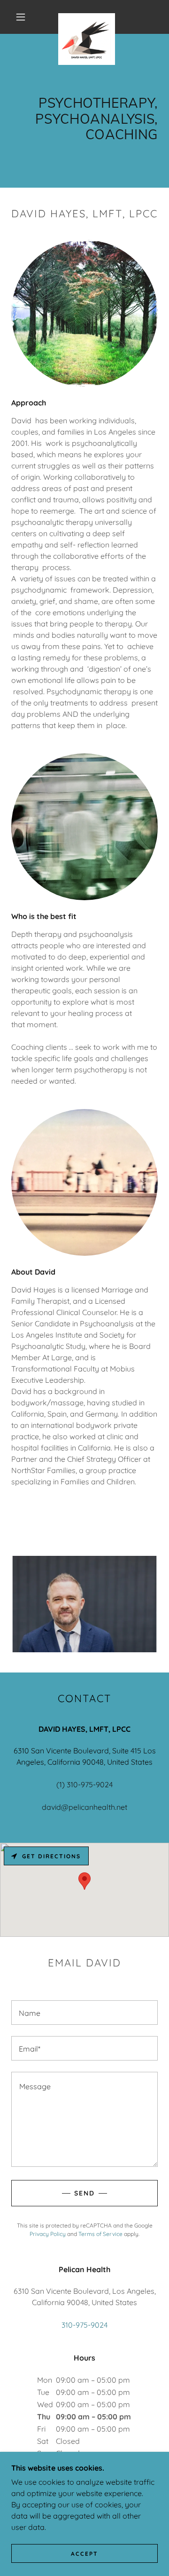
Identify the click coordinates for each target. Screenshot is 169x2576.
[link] (86, 17)
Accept (84, 2554)
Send (84, 2193)
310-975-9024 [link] (84, 2325)
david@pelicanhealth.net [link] (84, 1807)
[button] (21, 17)
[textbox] (84, 2013)
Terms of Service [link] (100, 2234)
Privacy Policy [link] (48, 2234)
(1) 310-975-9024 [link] (84, 1784)
